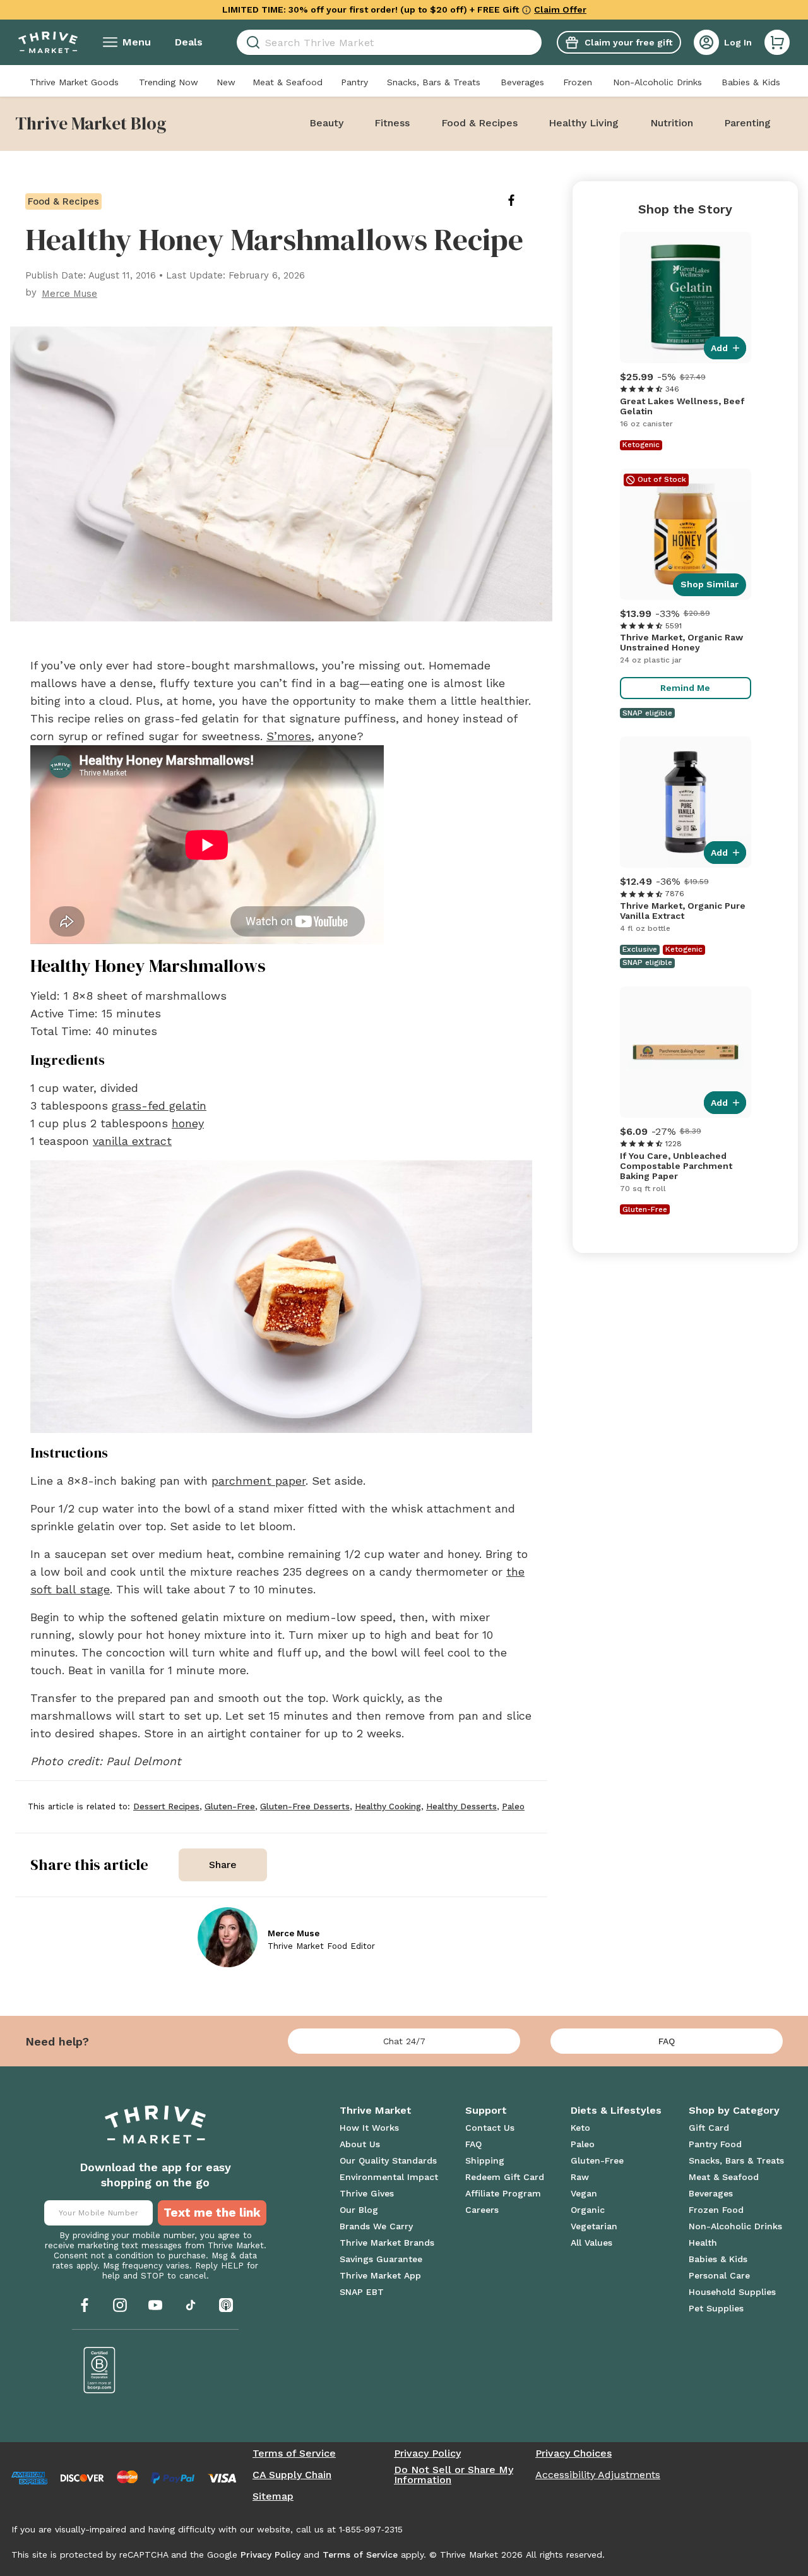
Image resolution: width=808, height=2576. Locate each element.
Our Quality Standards (388, 2160)
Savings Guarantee (381, 2259)
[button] (777, 42)
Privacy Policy (427, 2453)
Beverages (522, 82)
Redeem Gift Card (505, 2177)
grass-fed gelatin (159, 1105)
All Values (591, 2243)
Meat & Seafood (288, 82)
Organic (588, 2210)
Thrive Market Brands (387, 2243)
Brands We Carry (376, 2226)
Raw (580, 2177)
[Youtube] (155, 2305)
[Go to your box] (777, 42)
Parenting (747, 123)
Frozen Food (716, 2210)
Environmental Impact (389, 2177)
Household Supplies (732, 2292)
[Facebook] (85, 2305)
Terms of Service (294, 2453)
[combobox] (389, 42)
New (226, 82)
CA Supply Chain (292, 2475)
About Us (360, 2144)
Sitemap (273, 2496)
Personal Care (719, 2275)
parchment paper (258, 1481)
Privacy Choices (573, 2453)
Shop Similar (710, 584)
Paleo (583, 2144)
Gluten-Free (597, 2160)
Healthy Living (584, 123)
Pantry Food (715, 2144)
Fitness (392, 123)
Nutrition (672, 123)
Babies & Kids (751, 82)
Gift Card (709, 2128)
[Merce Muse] (228, 1937)
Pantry (354, 82)
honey (188, 1123)
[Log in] (706, 42)
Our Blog (359, 2210)
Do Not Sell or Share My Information (454, 2475)
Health (703, 2243)
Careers (482, 2210)
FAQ (667, 2041)
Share (223, 1865)
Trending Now (169, 82)
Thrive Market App (380, 2275)
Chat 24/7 (404, 2041)
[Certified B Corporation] (100, 2370)
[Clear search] (537, 42)
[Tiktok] (191, 2305)
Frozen (578, 82)
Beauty (326, 123)
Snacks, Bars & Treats (434, 82)
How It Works (369, 2128)
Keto (580, 2128)
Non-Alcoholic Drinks (657, 82)
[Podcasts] (226, 2305)
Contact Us (490, 2128)
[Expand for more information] (526, 9)
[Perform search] (251, 43)
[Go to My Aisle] (48, 42)
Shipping (485, 2160)
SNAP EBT (362, 2292)
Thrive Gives (367, 2193)
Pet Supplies (716, 2308)
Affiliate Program (503, 2193)
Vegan (584, 2193)
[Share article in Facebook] (521, 200)
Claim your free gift (628, 42)
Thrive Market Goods (74, 82)
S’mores (289, 736)
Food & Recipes (479, 123)
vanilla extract (132, 1141)
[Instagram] (120, 2305)
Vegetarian (594, 2226)
